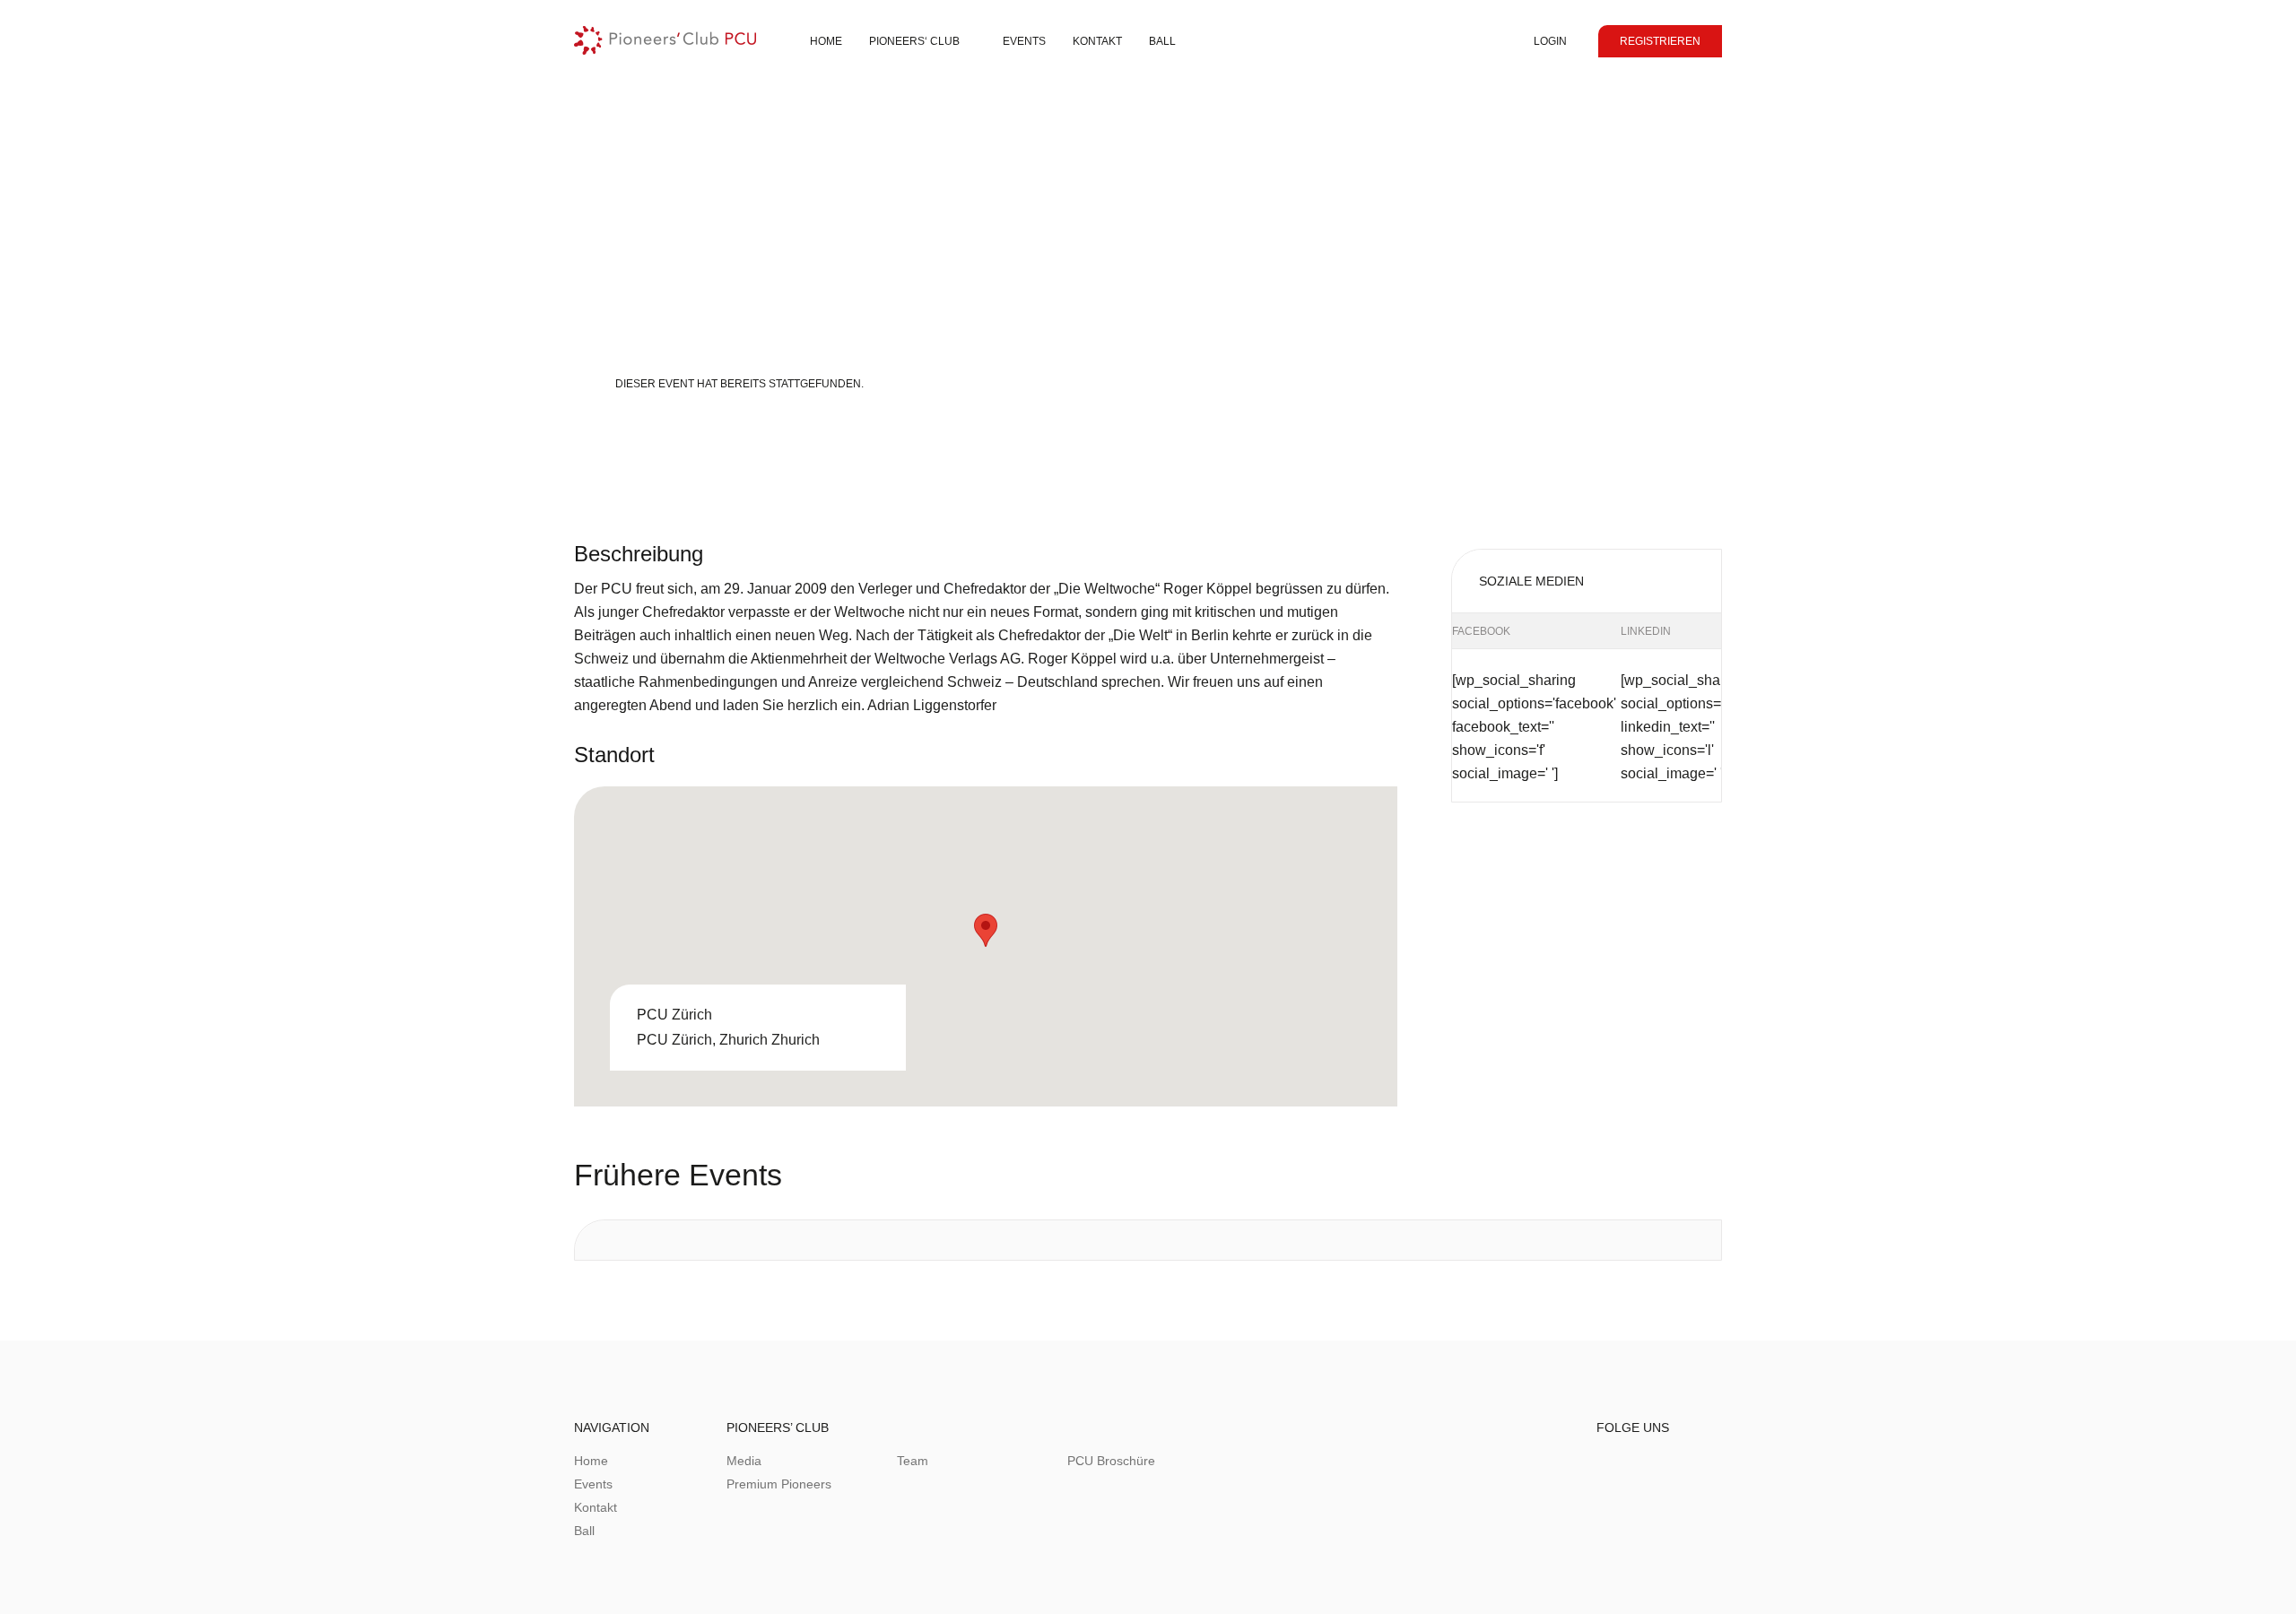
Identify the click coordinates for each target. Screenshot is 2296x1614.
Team (913, 1461)
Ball (1162, 41)
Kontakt (596, 1507)
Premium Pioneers (779, 1484)
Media (744, 1461)
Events (1024, 41)
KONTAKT (1097, 41)
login (1550, 41)
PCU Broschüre (1111, 1461)
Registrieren (1660, 41)
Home (826, 41)
